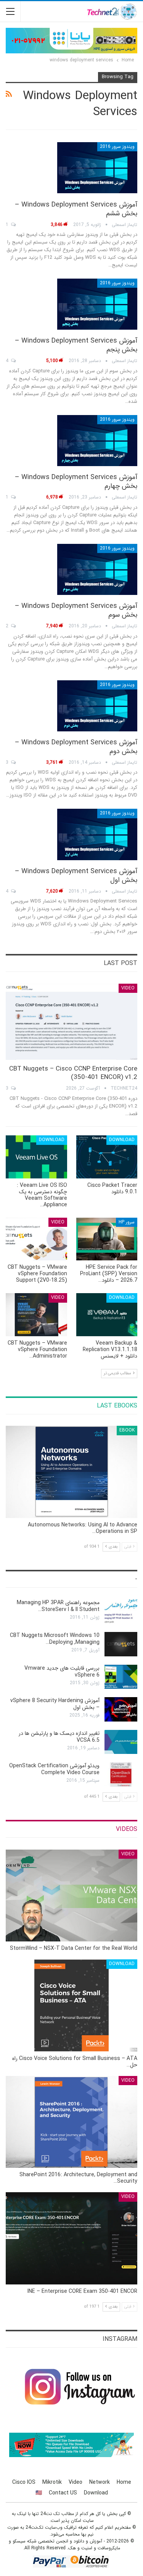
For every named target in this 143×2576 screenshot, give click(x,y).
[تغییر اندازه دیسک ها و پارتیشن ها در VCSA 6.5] (121, 1742)
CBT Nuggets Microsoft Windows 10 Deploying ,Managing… (55, 1639)
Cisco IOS (24, 2482)
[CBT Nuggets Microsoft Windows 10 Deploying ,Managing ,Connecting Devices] (121, 1644)
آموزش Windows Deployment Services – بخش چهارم (76, 482)
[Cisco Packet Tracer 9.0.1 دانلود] (107, 1157)
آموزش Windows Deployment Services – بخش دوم (76, 747)
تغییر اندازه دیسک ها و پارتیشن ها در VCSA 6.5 (59, 1737)
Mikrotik (52, 2482)
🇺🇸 (39, 2493)
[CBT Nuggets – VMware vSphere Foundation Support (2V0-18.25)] (36, 1239)
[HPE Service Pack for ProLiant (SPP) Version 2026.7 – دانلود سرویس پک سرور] (107, 1239)
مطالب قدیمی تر (118, 1373)
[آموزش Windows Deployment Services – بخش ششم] (97, 168)
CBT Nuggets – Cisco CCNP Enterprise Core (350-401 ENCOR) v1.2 (73, 1073)
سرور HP (127, 1222)
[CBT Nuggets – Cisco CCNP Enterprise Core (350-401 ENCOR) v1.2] (71, 1022)
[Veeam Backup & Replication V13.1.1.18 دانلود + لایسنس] (107, 1314)
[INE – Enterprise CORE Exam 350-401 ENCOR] (71, 2238)
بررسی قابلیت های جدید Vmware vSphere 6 (62, 1672)
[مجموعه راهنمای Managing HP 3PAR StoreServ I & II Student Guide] (121, 1611)
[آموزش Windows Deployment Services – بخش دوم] (97, 706)
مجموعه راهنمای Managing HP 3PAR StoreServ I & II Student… (58, 1606)
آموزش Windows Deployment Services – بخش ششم (76, 209)
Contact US (63, 2493)
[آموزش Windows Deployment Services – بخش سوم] (97, 569)
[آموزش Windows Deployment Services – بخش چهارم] (97, 441)
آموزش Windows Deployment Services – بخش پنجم (76, 345)
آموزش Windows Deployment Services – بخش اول (76, 876)
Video (128, 988)
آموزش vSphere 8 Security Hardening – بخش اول (55, 1704)
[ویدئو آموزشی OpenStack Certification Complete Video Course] (121, 1775)
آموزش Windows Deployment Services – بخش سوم (76, 610)
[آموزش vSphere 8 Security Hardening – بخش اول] (121, 1709)
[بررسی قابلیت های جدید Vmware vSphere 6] (121, 1677)
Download (122, 1140)
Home (124, 2482)
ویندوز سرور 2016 (117, 147)
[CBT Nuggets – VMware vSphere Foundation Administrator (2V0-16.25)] (36, 1314)
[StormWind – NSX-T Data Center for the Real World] (71, 1896)
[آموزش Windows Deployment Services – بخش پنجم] (97, 304)
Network (100, 2482)
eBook (127, 1430)
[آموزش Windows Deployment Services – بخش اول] (97, 834)
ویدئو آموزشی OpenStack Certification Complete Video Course (54, 1769)
